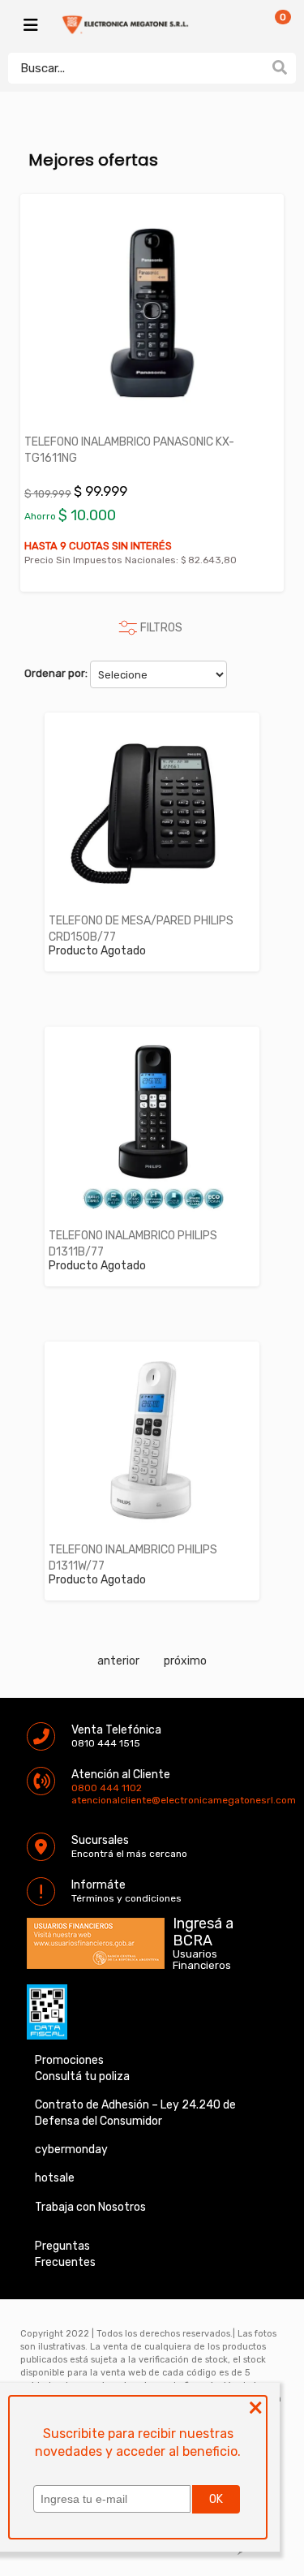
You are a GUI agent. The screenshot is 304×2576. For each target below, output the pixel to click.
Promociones (69, 2060)
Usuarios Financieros (202, 1960)
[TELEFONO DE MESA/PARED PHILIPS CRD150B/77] (152, 812)
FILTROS (161, 628)
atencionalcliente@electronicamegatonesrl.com (85, 1800)
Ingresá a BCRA (203, 1929)
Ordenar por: (56, 673)
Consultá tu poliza (82, 2076)
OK (216, 2499)
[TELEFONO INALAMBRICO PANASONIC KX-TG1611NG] (152, 313)
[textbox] (136, 68)
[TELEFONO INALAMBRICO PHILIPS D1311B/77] (152, 1126)
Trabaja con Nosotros (90, 2207)
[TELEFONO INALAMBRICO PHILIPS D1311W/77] (152, 1441)
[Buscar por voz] (254, 67)
